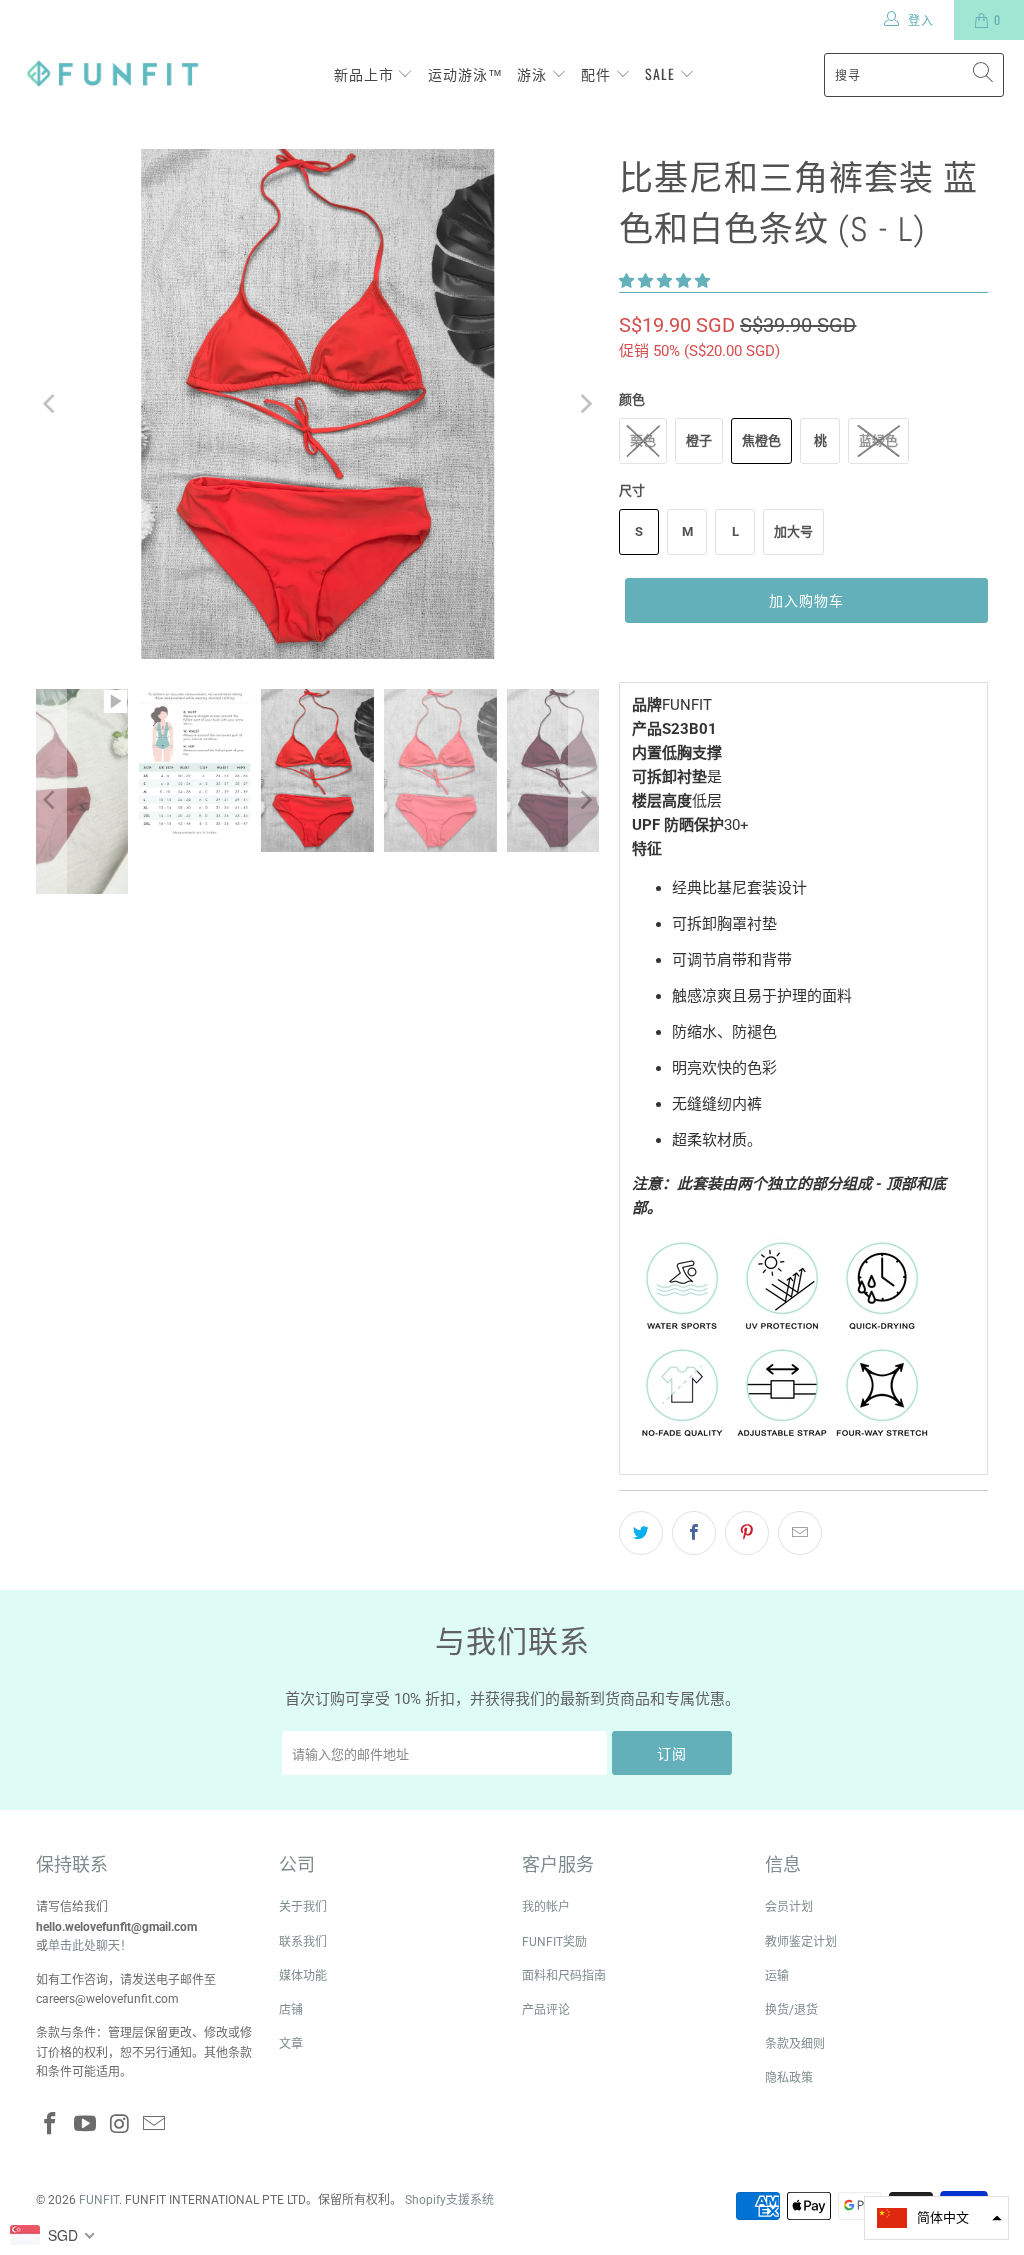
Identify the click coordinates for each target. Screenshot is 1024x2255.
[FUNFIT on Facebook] (51, 2125)
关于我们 (303, 1907)
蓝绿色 (878, 440)
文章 (291, 2044)
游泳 (534, 73)
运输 (777, 1976)
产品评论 (546, 2010)
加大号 (793, 531)
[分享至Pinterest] (747, 1533)
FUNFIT (99, 2200)
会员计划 (789, 1907)
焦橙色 (761, 440)
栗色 (643, 440)
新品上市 (366, 73)
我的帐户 (546, 1907)
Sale (662, 73)
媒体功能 (303, 1976)
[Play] (318, 404)
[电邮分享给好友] (800, 1533)
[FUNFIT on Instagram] (120, 2125)
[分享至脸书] (694, 1533)
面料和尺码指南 (564, 1976)
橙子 (699, 440)
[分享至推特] (641, 1533)
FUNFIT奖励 (554, 1942)
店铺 (291, 2010)
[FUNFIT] (112, 74)
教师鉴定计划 (801, 1942)
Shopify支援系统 (449, 2200)
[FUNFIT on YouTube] (85, 2125)
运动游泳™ (465, 73)
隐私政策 (789, 2078)
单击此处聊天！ (90, 1946)
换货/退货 (791, 2010)
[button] (664, 281)
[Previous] (51, 404)
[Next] (584, 404)
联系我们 (303, 1942)
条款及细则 (795, 2044)
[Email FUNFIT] (155, 2125)
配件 (598, 73)
